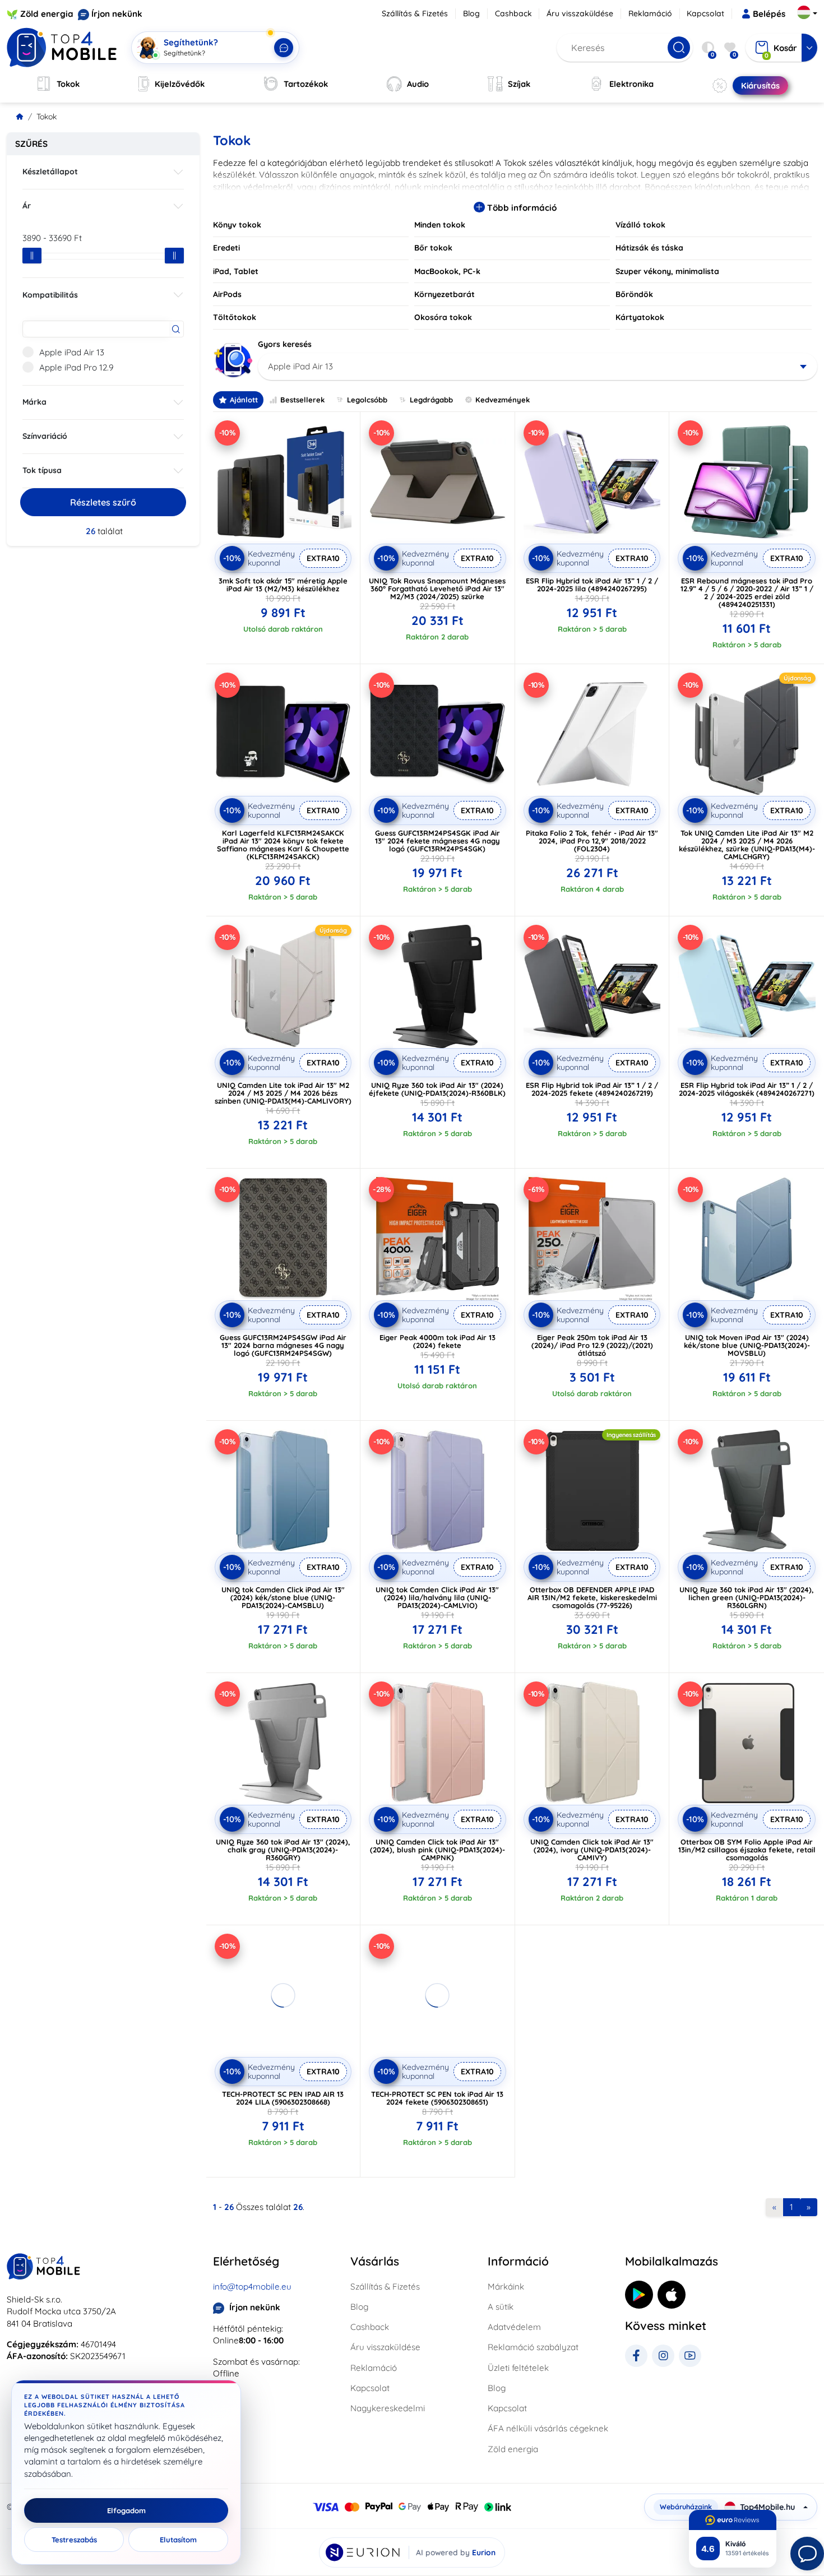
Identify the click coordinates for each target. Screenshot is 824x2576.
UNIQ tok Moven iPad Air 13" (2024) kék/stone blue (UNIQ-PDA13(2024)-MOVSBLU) (747, 1345)
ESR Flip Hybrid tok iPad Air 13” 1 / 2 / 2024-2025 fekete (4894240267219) (592, 1089)
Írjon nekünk (117, 14)
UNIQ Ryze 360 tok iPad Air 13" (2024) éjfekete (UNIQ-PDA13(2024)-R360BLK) (437, 1089)
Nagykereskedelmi (388, 2408)
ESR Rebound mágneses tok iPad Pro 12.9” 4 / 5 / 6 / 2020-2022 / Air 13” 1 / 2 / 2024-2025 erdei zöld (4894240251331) (747, 592)
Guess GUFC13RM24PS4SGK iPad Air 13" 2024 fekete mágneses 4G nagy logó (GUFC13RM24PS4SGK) (438, 841)
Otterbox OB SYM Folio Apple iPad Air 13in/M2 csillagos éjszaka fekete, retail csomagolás (747, 1850)
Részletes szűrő (103, 502)
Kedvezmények (503, 400)
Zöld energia (47, 14)
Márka (34, 402)
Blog (471, 13)
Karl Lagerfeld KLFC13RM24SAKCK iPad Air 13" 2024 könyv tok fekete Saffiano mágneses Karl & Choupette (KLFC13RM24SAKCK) (283, 845)
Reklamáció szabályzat (533, 2347)
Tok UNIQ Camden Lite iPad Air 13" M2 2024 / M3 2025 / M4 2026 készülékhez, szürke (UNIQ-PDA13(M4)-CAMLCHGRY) (747, 845)
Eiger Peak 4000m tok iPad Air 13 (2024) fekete (438, 1341)
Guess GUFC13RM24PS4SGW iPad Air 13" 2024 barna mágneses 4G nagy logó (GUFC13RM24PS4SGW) (283, 1345)
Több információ (521, 208)
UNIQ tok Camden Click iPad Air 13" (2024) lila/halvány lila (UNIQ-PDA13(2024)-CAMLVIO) (437, 1597)
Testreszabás (74, 2540)
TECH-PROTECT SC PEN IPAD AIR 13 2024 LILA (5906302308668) (283, 2098)
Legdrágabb (431, 400)
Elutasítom (178, 2540)
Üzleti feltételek (518, 2368)
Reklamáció (650, 13)
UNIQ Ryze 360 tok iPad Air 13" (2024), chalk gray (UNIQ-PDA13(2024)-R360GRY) (283, 1850)
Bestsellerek (302, 400)
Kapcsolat (705, 13)
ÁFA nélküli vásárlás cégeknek (548, 2428)
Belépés (769, 14)
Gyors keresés (285, 344)
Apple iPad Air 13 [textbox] (300, 366)
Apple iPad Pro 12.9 (76, 367)
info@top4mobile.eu (252, 2287)
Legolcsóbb (367, 400)
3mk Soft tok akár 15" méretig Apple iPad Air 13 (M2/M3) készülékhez (283, 585)
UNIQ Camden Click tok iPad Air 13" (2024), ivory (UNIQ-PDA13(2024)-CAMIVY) (592, 1850)
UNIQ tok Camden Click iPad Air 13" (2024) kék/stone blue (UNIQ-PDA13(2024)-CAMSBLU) (283, 1597)
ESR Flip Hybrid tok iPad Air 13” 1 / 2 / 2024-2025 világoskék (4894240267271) (747, 1089)
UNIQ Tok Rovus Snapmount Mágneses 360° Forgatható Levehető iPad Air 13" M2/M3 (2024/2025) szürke (437, 589)
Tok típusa (42, 470)
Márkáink (506, 2287)
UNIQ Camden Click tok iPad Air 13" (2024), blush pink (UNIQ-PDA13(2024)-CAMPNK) (438, 1850)
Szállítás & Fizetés (415, 13)
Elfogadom (126, 2510)
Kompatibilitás (50, 295)
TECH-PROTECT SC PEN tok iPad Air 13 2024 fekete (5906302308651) (437, 2098)
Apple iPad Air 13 (72, 352)
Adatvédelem (514, 2327)
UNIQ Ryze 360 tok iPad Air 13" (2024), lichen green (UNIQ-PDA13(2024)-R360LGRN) (747, 1597)
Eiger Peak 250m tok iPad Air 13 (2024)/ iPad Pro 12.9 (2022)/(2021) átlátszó (592, 1345)
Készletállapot (50, 172)
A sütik (501, 2307)
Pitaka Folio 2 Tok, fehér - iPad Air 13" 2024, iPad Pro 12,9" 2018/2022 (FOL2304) (592, 841)
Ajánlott (244, 400)
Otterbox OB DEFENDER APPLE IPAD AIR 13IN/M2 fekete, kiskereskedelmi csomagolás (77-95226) (592, 1597)
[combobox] (538, 367)
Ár (27, 206)
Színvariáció (45, 436)
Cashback (513, 13)
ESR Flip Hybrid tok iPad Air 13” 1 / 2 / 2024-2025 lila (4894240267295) (592, 585)
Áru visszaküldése (580, 13)
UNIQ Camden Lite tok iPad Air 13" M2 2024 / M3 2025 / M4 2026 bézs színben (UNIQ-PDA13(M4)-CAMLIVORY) (283, 1093)
